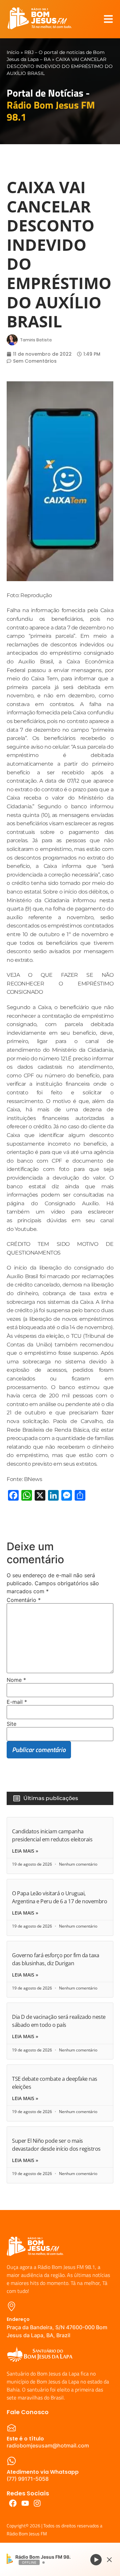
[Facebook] (13, 2503)
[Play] (96, 2559)
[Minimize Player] (109, 2560)
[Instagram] (37, 2503)
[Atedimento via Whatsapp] (11, 2461)
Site (11, 1724)
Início (13, 52)
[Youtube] (25, 2503)
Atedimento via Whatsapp (43, 2472)
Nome (16, 1680)
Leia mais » (25, 1851)
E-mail (17, 1702)
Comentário (24, 1600)
